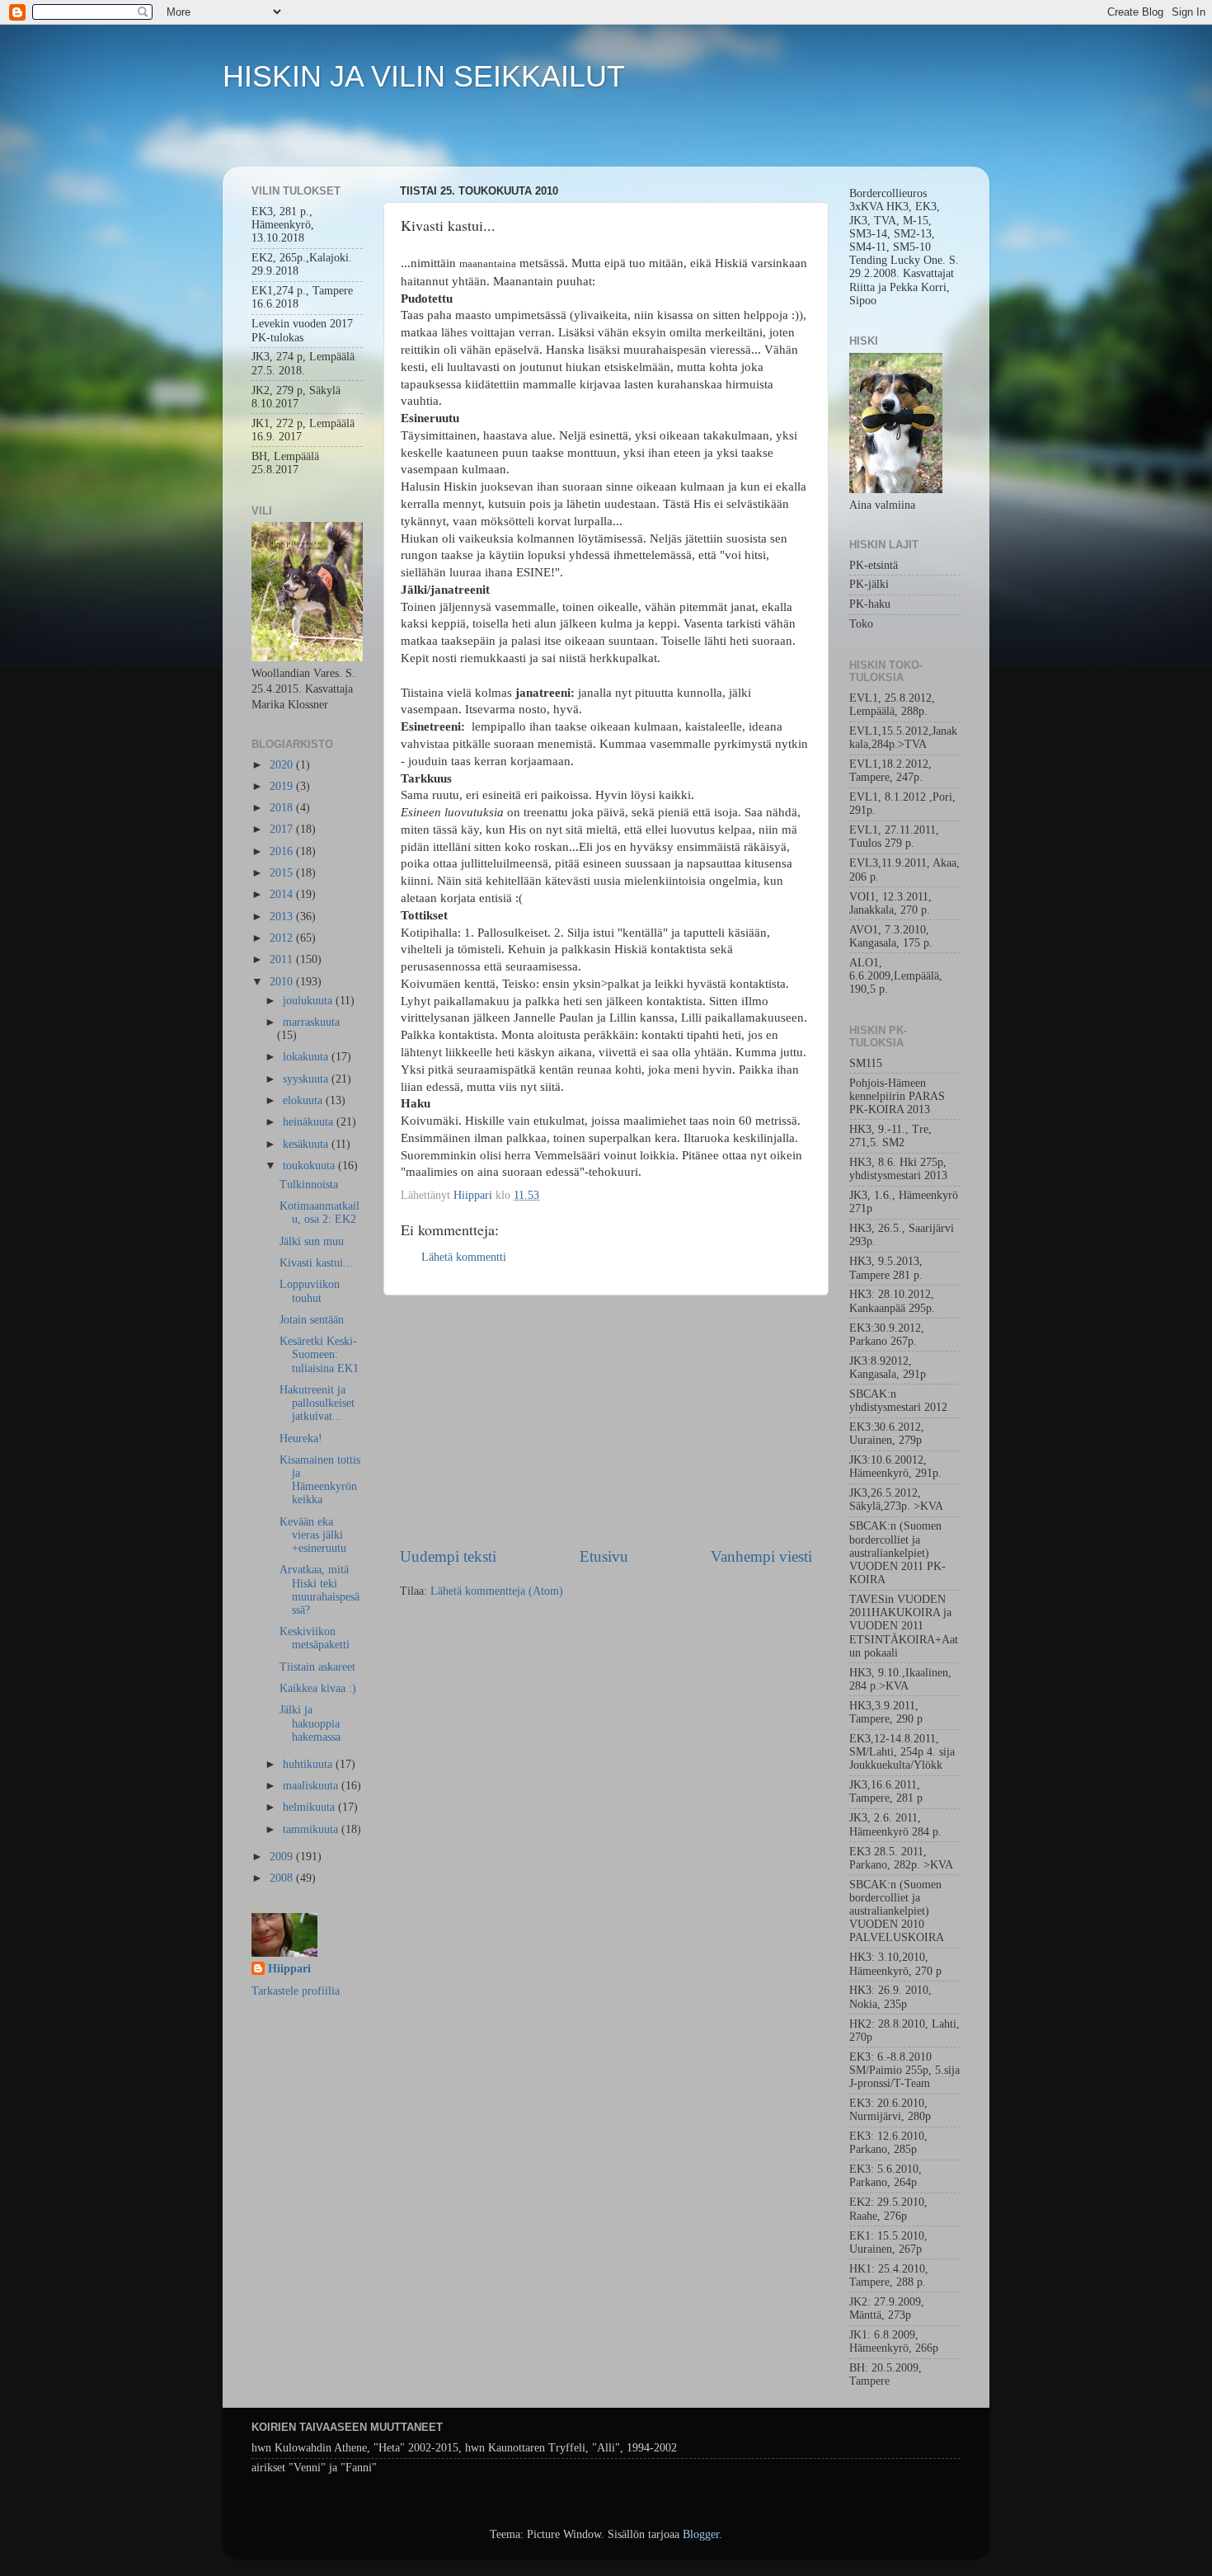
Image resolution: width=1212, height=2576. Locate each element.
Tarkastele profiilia (296, 1991)
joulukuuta (309, 1001)
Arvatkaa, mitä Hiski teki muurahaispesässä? (319, 1590)
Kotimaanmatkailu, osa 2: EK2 (319, 1213)
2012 (283, 938)
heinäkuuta (310, 1122)
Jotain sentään (312, 1320)
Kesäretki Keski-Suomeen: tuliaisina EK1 (319, 1354)
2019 (283, 786)
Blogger (701, 2534)
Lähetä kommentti (464, 1257)
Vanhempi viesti (761, 1556)
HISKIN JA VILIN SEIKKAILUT (424, 76)
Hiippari (289, 1969)
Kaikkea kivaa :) (318, 1688)
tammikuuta (312, 1829)
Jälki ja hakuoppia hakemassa (310, 1723)
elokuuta (304, 1100)
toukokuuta (310, 1166)
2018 (283, 808)
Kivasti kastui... (316, 1263)
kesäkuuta (307, 1144)
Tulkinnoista (309, 1185)
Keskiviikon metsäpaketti (315, 1638)
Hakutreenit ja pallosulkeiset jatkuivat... (317, 1403)
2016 (283, 851)
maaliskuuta (312, 1786)
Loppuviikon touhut (310, 1291)
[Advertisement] (606, 1421)
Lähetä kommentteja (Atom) (497, 1591)
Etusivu (604, 1556)
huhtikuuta (309, 1764)
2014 (283, 894)
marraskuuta (311, 1022)
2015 (283, 873)
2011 (283, 959)
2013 (283, 917)
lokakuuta (307, 1057)
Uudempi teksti (448, 1556)
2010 (283, 982)
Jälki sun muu (312, 1241)
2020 (283, 765)
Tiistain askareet (317, 1667)
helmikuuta (310, 1807)
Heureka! (301, 1438)
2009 (283, 1857)
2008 (283, 1878)
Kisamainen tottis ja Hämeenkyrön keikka (320, 1480)
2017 (283, 829)
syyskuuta (307, 1079)
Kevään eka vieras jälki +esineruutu (313, 1535)
